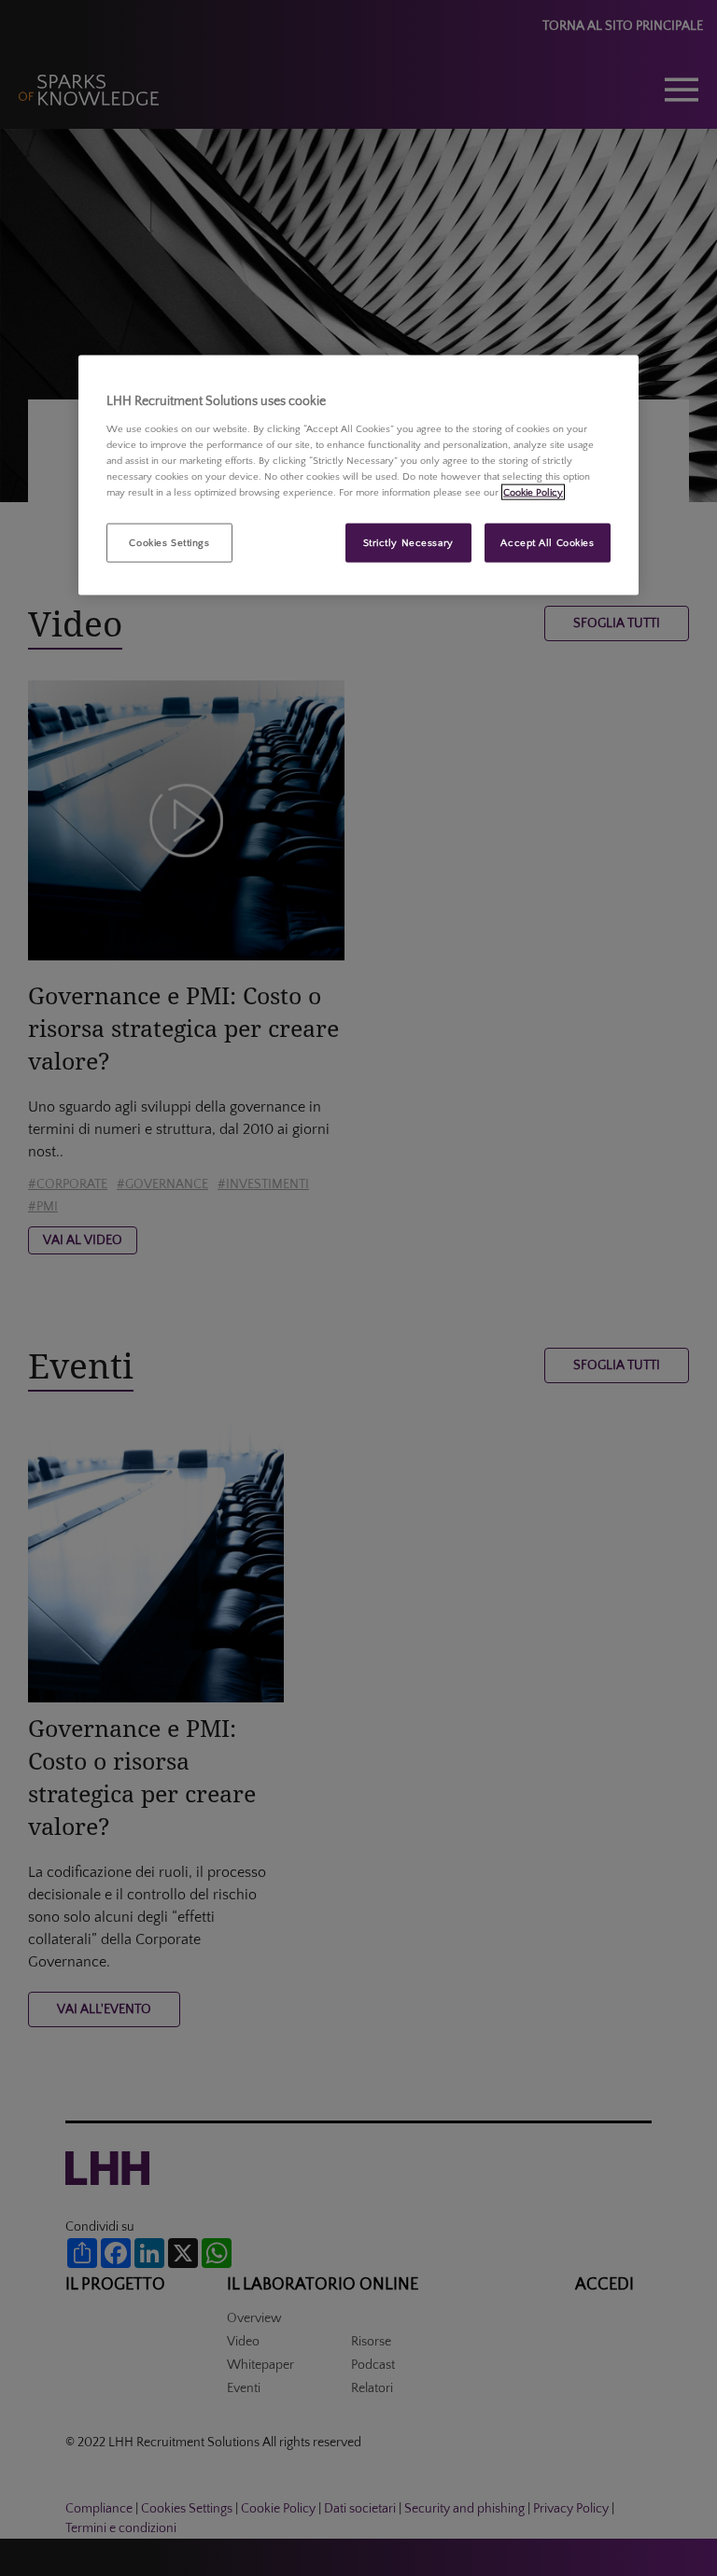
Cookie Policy (533, 491)
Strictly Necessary (408, 543)
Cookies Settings (169, 543)
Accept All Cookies (547, 543)
